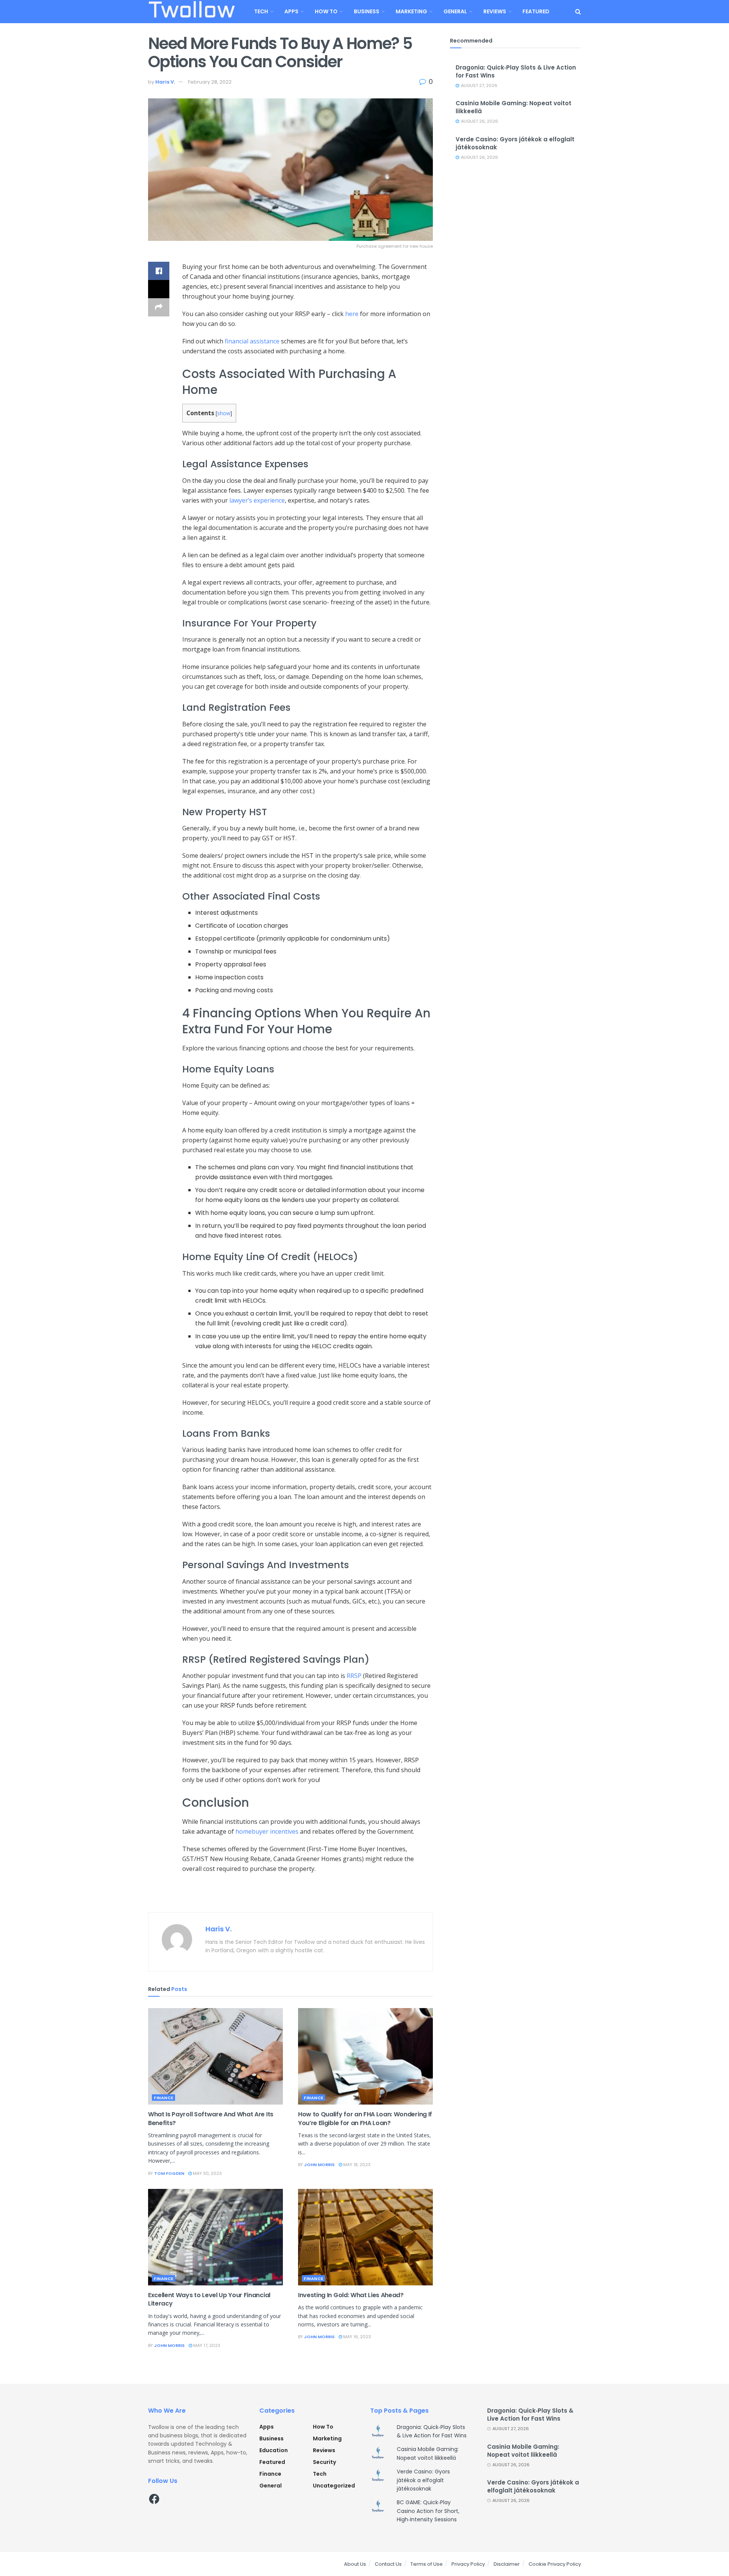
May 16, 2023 (357, 2337)
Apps (291, 11)
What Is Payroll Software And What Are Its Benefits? (211, 2118)
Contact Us (388, 2564)
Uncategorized (334, 2486)
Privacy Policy (468, 2564)
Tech (261, 11)
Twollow (191, 12)
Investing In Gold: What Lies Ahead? (351, 2295)
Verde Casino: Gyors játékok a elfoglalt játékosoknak (423, 2480)
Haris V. (165, 82)
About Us (355, 2564)
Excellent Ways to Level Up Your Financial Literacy (209, 2299)
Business (367, 11)
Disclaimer (507, 2564)
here (352, 314)
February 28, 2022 (210, 82)
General (455, 11)
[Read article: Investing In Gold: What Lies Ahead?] (365, 2237)
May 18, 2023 (356, 2165)
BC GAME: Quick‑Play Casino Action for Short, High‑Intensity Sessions (428, 2511)
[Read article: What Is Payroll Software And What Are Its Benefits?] (215, 2056)
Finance (164, 2098)
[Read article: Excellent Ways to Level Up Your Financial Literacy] (215, 2237)
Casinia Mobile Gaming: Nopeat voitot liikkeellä (523, 2451)
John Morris (319, 2165)
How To (326, 11)
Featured (536, 11)
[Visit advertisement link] (290, 1897)
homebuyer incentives (267, 1831)
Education (274, 2450)
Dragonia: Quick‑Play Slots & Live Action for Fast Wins (530, 2415)
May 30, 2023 (207, 2173)
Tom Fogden (169, 2173)
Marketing (411, 11)
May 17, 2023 (206, 2345)
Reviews (495, 11)
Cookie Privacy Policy (555, 2564)
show (224, 413)
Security (324, 2462)
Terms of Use (427, 2564)
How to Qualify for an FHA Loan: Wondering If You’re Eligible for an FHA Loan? (365, 2118)
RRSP (354, 1676)
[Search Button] (578, 12)
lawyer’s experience (257, 500)
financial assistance (252, 341)
